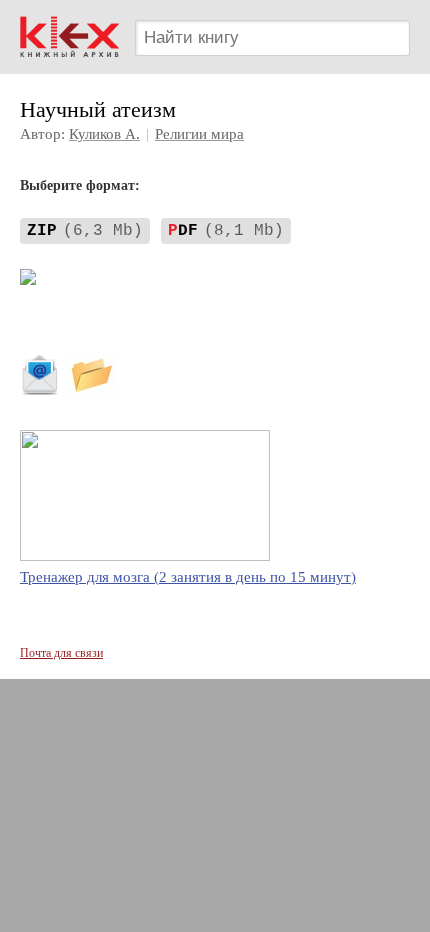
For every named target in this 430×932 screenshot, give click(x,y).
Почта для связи (61, 653)
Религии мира (199, 134)
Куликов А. (104, 134)
